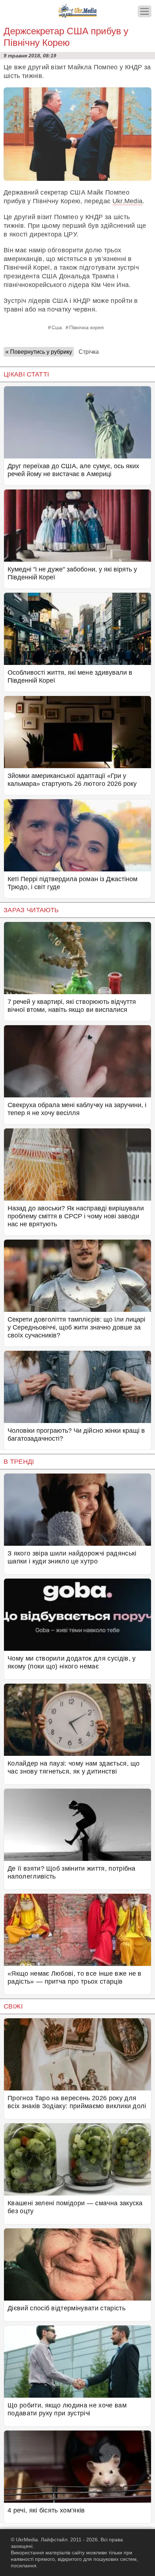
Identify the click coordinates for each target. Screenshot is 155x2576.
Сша (57, 327)
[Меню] (145, 11)
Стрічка (89, 352)
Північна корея (87, 327)
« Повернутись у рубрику (39, 352)
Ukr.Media (128, 201)
